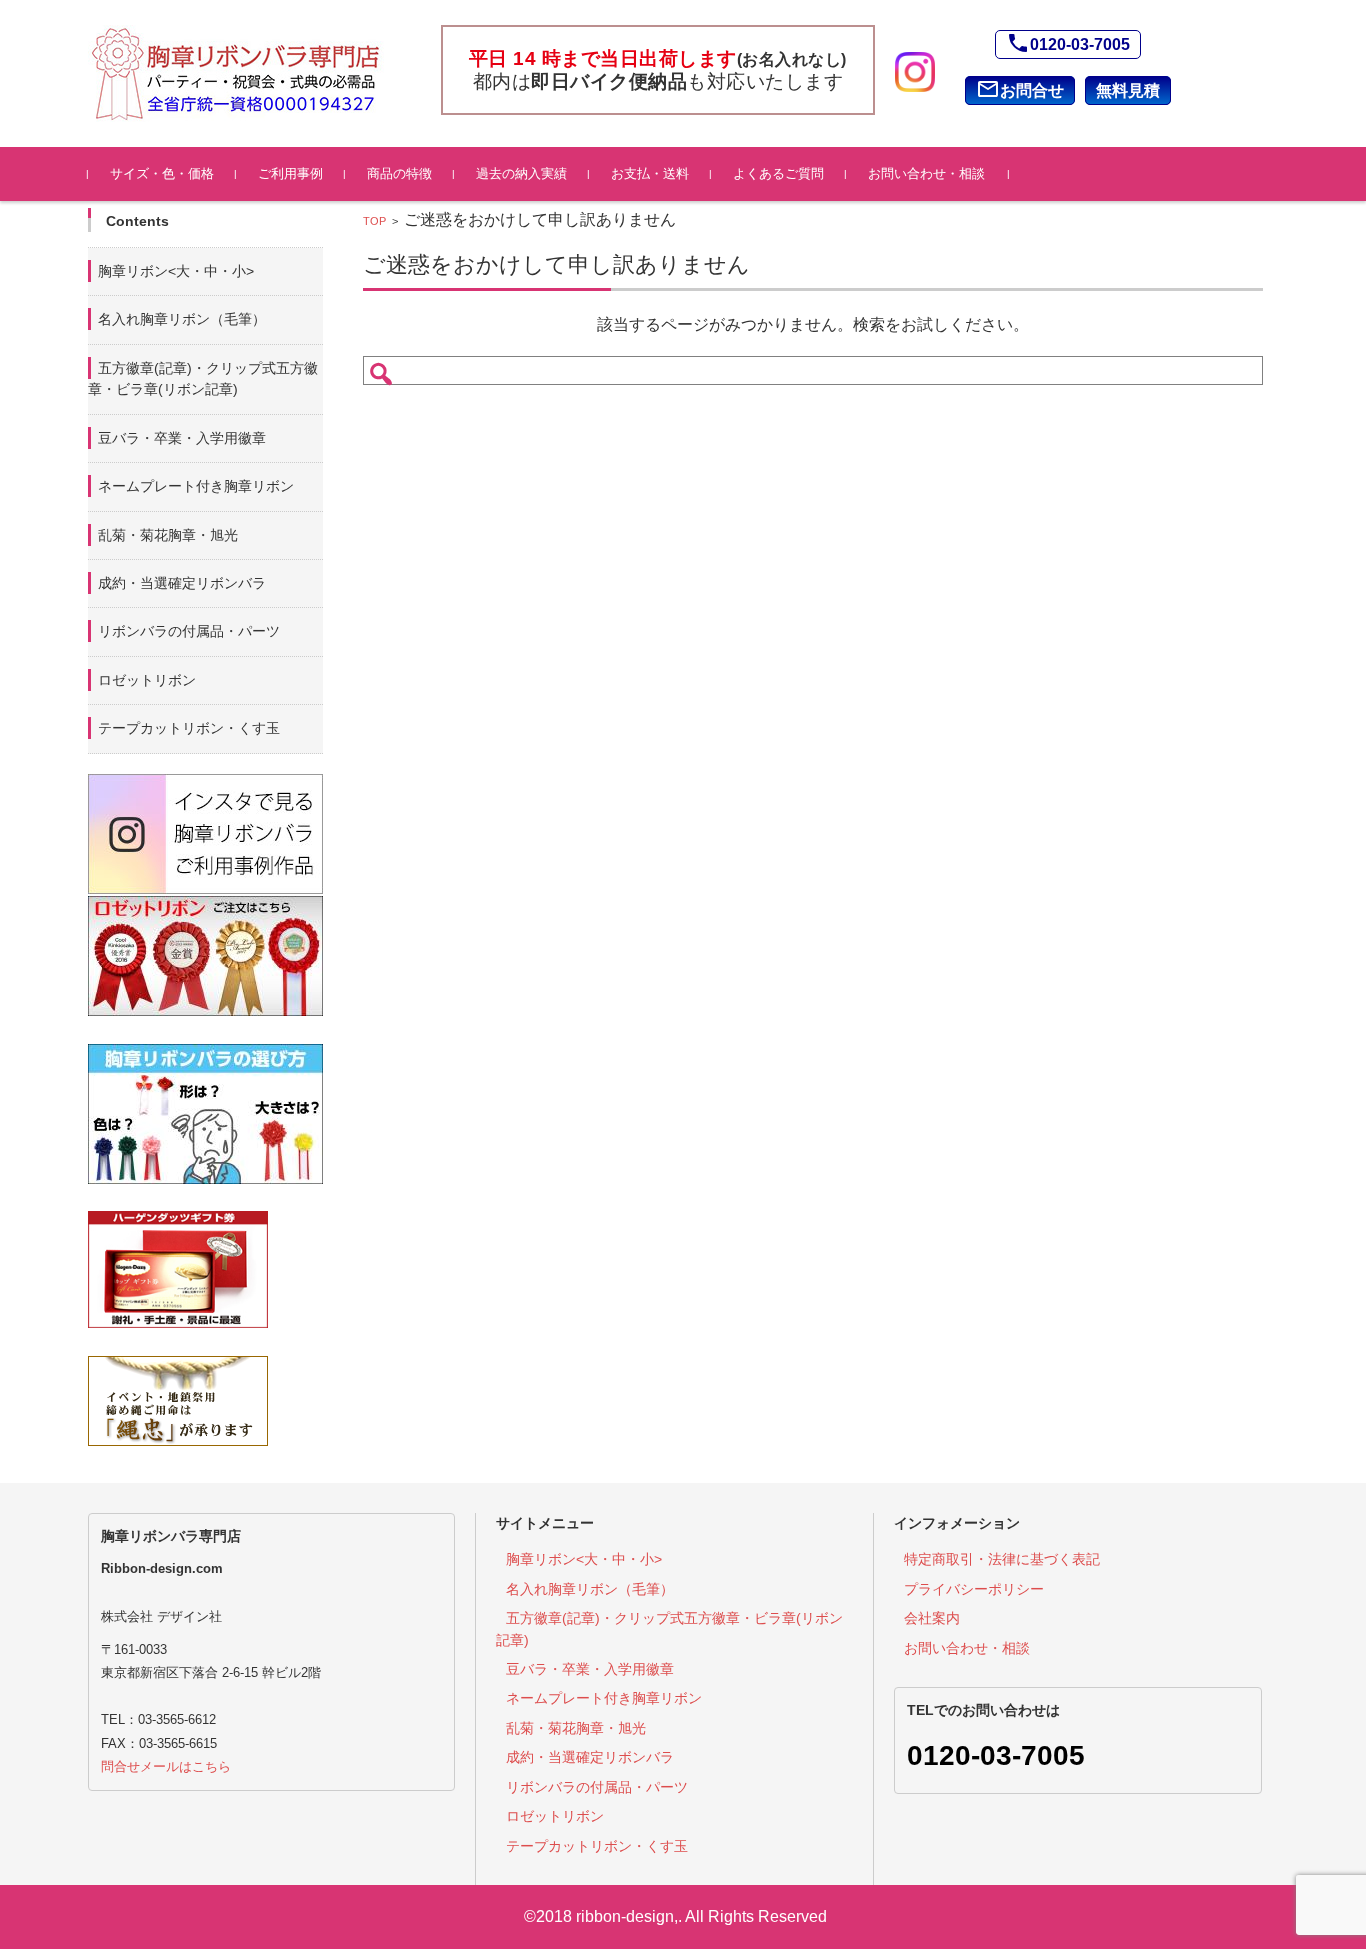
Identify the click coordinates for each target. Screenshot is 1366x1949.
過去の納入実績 (521, 173)
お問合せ (1020, 89)
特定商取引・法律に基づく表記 (1002, 1559)
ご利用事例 (290, 173)
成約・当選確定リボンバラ (182, 583)
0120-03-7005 (1068, 43)
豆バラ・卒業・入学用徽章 (182, 438)
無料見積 (1128, 90)
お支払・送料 (650, 173)
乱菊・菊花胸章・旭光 (168, 535)
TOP (374, 221)
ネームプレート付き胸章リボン (196, 486)
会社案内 (932, 1618)
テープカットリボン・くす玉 (189, 728)
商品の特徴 (399, 173)
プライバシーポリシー (974, 1589)
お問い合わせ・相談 (926, 173)
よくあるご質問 (778, 173)
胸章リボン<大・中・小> (176, 271)
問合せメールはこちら (166, 1766)
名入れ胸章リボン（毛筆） (182, 319)
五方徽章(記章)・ (203, 378)
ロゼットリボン (147, 680)
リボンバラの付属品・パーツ (189, 631)
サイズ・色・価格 (162, 173)
